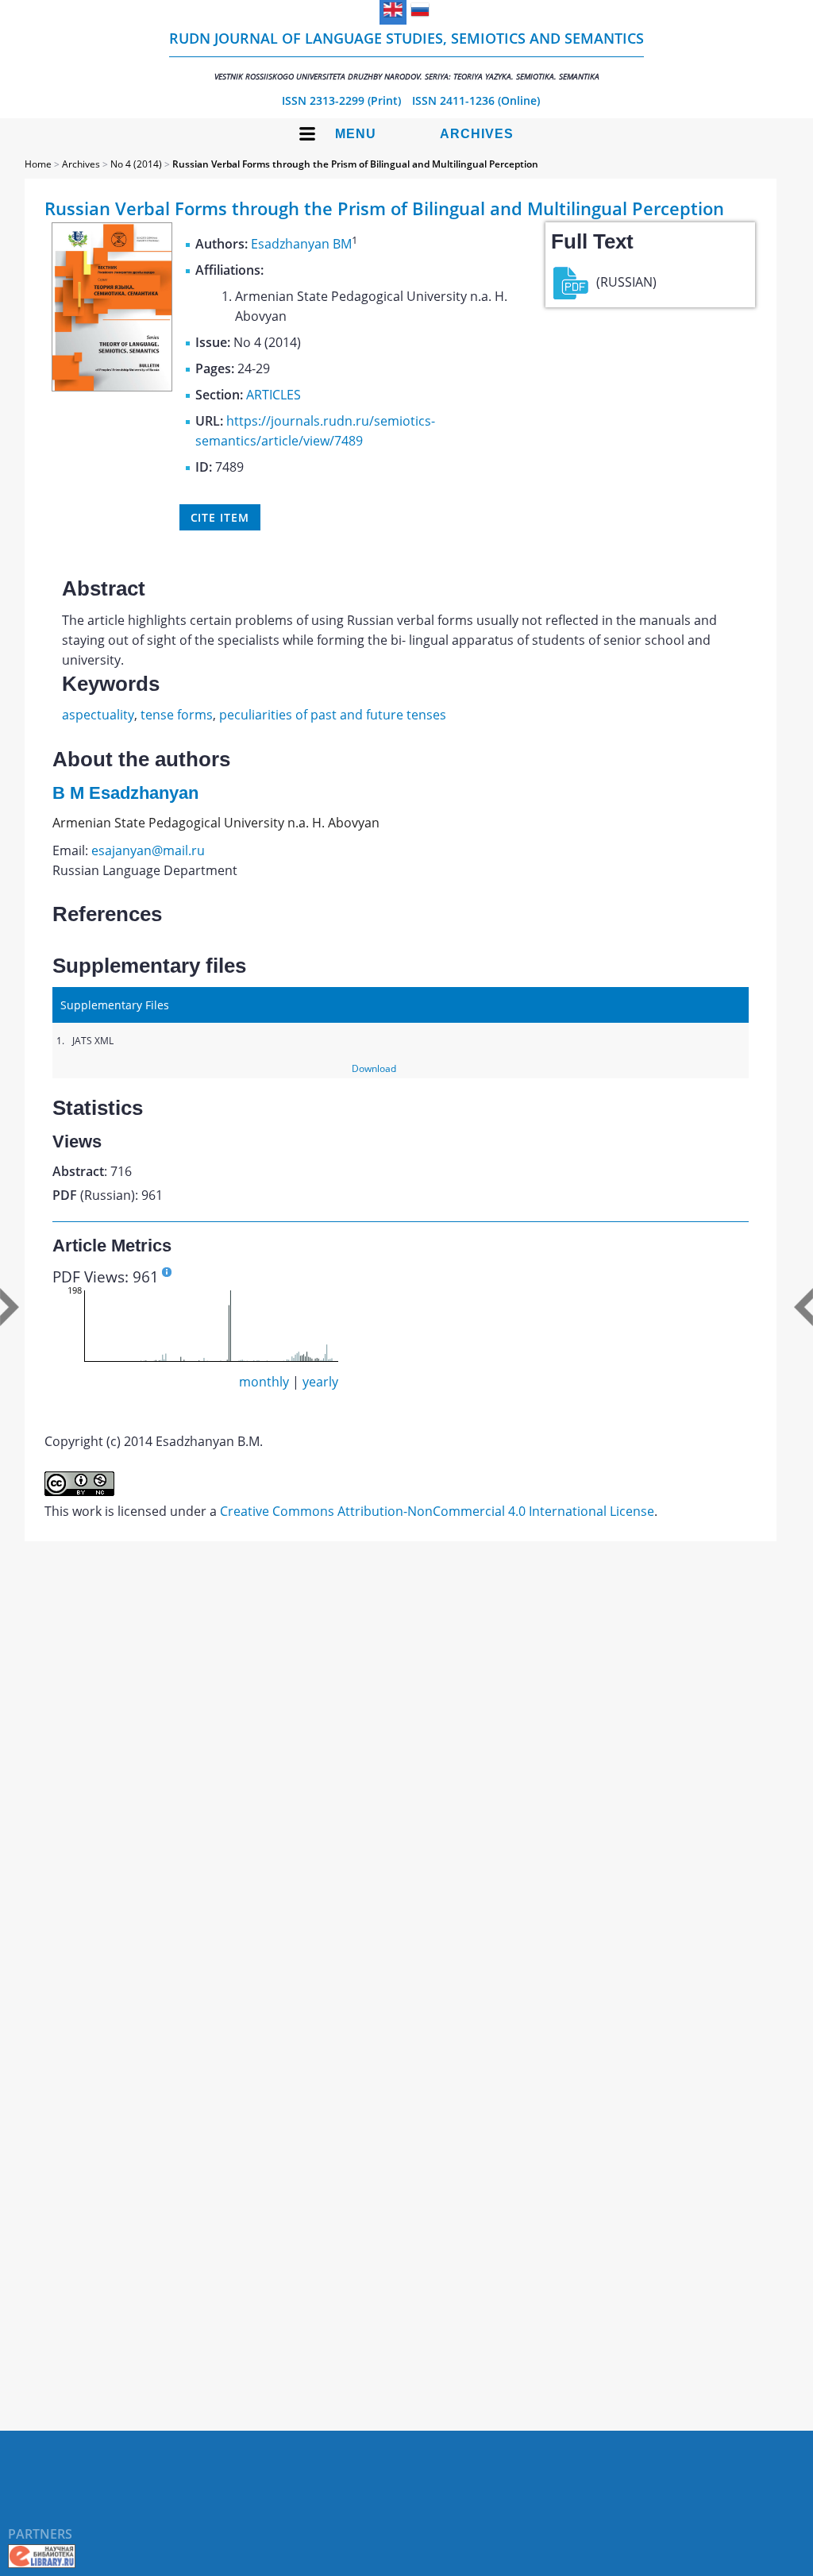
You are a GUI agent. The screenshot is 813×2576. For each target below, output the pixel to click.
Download (374, 1068)
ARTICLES (274, 395)
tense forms (177, 715)
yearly (320, 1382)
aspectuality (98, 715)
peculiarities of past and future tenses (333, 715)
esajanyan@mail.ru (148, 850)
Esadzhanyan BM (301, 244)
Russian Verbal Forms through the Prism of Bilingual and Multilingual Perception (355, 164)
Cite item (220, 517)
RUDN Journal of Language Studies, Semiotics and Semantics (406, 55)
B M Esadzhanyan (125, 793)
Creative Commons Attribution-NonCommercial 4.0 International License (437, 1511)
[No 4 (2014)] (112, 387)
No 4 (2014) (136, 164)
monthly (264, 1382)
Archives (477, 134)
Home (38, 164)
